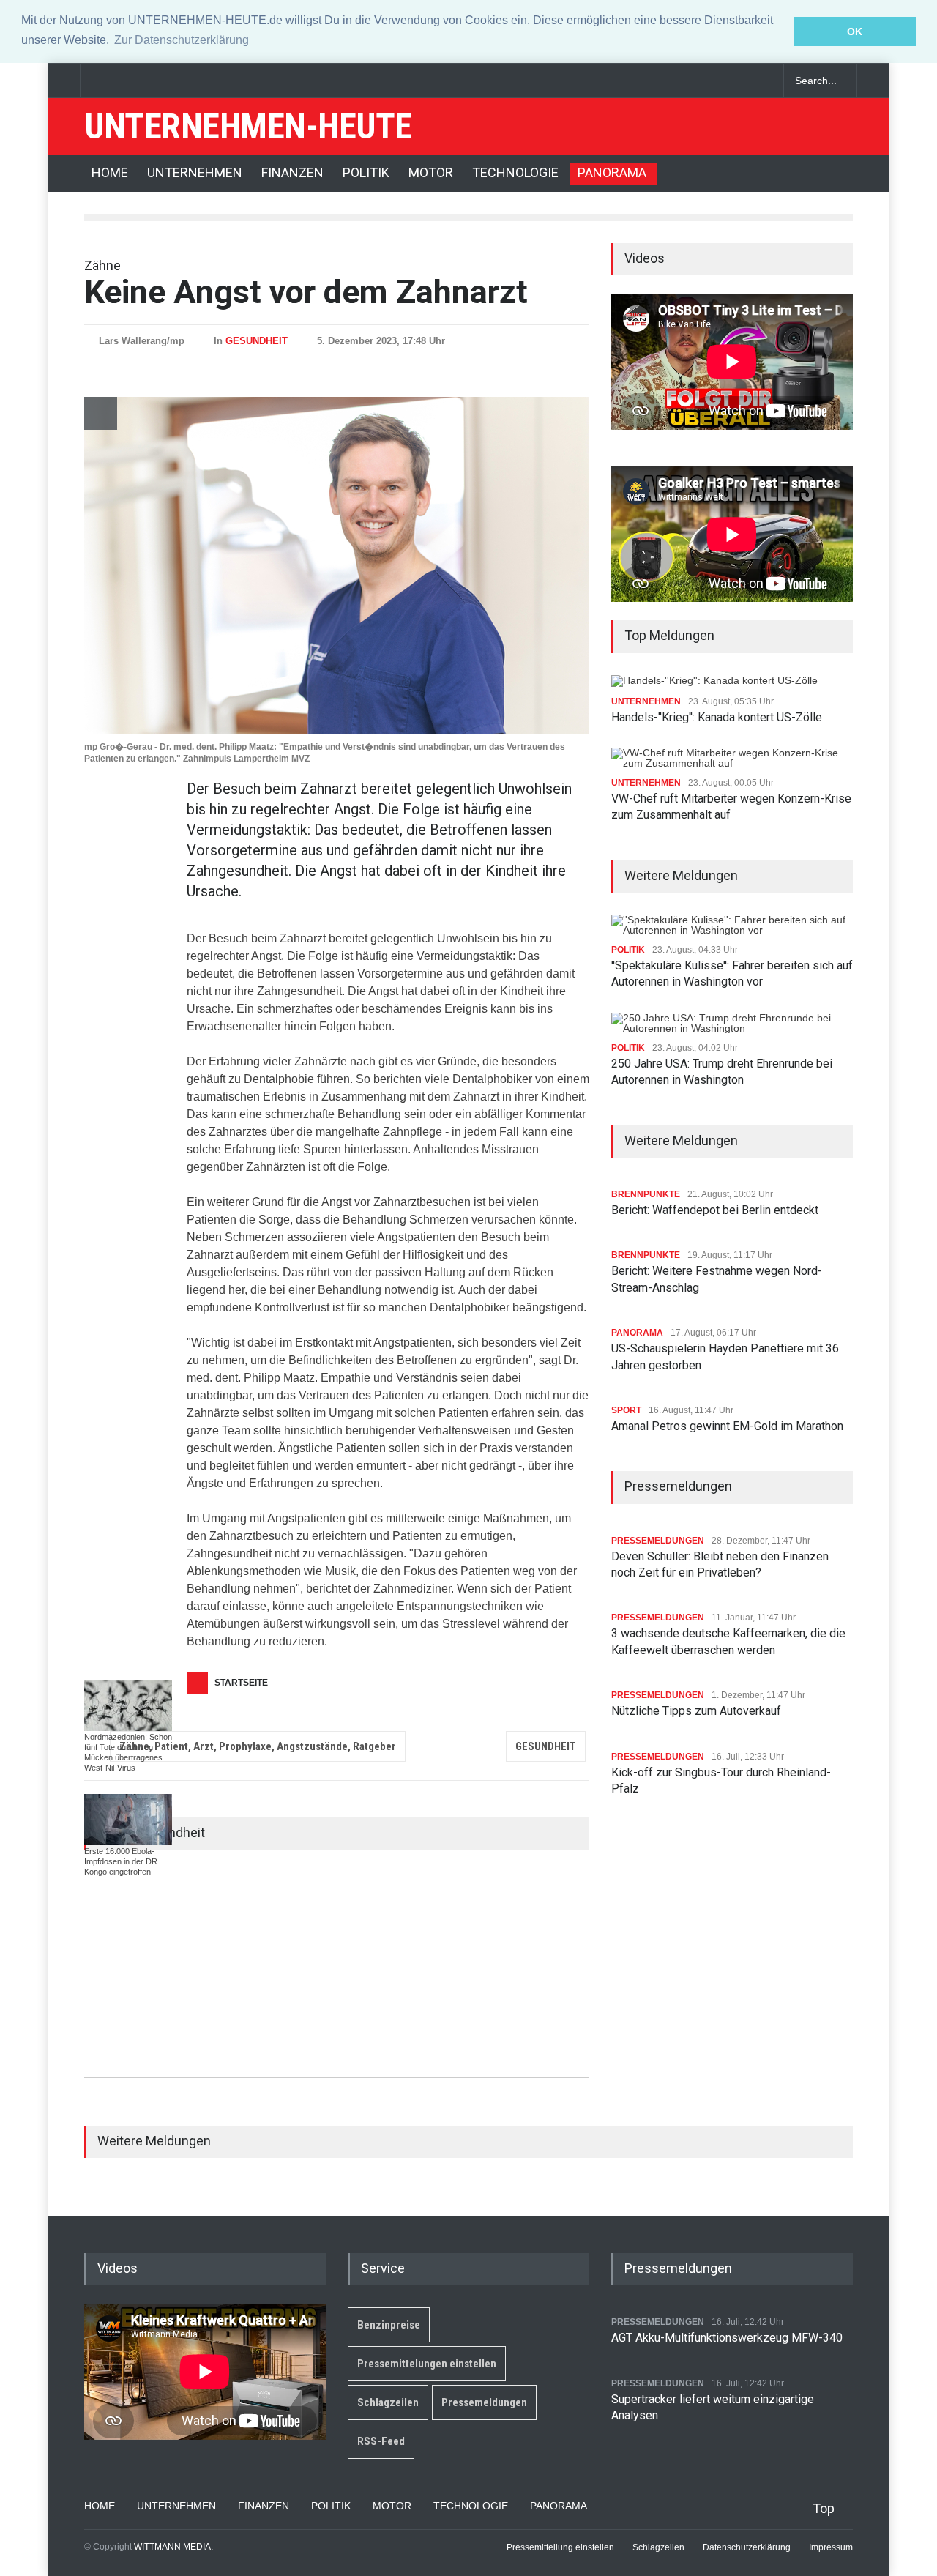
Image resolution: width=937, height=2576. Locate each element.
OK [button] (855, 31)
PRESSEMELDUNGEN (658, 1541)
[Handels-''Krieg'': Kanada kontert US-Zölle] (717, 681)
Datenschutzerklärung (747, 2547)
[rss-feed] (761, 81)
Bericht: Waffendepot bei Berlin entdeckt (715, 1210)
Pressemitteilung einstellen (560, 2547)
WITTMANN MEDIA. (173, 2547)
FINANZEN (292, 172)
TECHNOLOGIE (515, 172)
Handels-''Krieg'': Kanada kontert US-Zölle (717, 717)
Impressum (831, 2547)
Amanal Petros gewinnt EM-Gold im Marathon (727, 1426)
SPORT (626, 1410)
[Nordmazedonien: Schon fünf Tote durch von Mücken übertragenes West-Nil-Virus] (128, 1705)
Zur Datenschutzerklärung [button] (182, 40)
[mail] (736, 81)
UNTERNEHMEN (195, 172)
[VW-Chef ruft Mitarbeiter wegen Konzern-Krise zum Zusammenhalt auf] (732, 758)
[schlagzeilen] (710, 81)
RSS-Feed (381, 2441)
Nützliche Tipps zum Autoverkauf (696, 1711)
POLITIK (366, 172)
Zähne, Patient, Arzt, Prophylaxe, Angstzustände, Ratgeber (258, 1746)
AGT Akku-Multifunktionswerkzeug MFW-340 (727, 2338)
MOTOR (431, 172)
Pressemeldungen (484, 2402)
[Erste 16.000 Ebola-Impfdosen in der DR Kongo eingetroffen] (128, 1820)
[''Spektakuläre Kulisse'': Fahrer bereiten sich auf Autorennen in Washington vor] (732, 925)
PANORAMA (612, 172)
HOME (110, 172)
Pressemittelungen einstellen (427, 2364)
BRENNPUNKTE (646, 1194)
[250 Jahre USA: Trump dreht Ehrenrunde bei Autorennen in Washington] (732, 1023)
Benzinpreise (389, 2325)
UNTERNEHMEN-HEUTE (248, 126)
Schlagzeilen (388, 2402)
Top (824, 2508)
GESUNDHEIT (257, 341)
